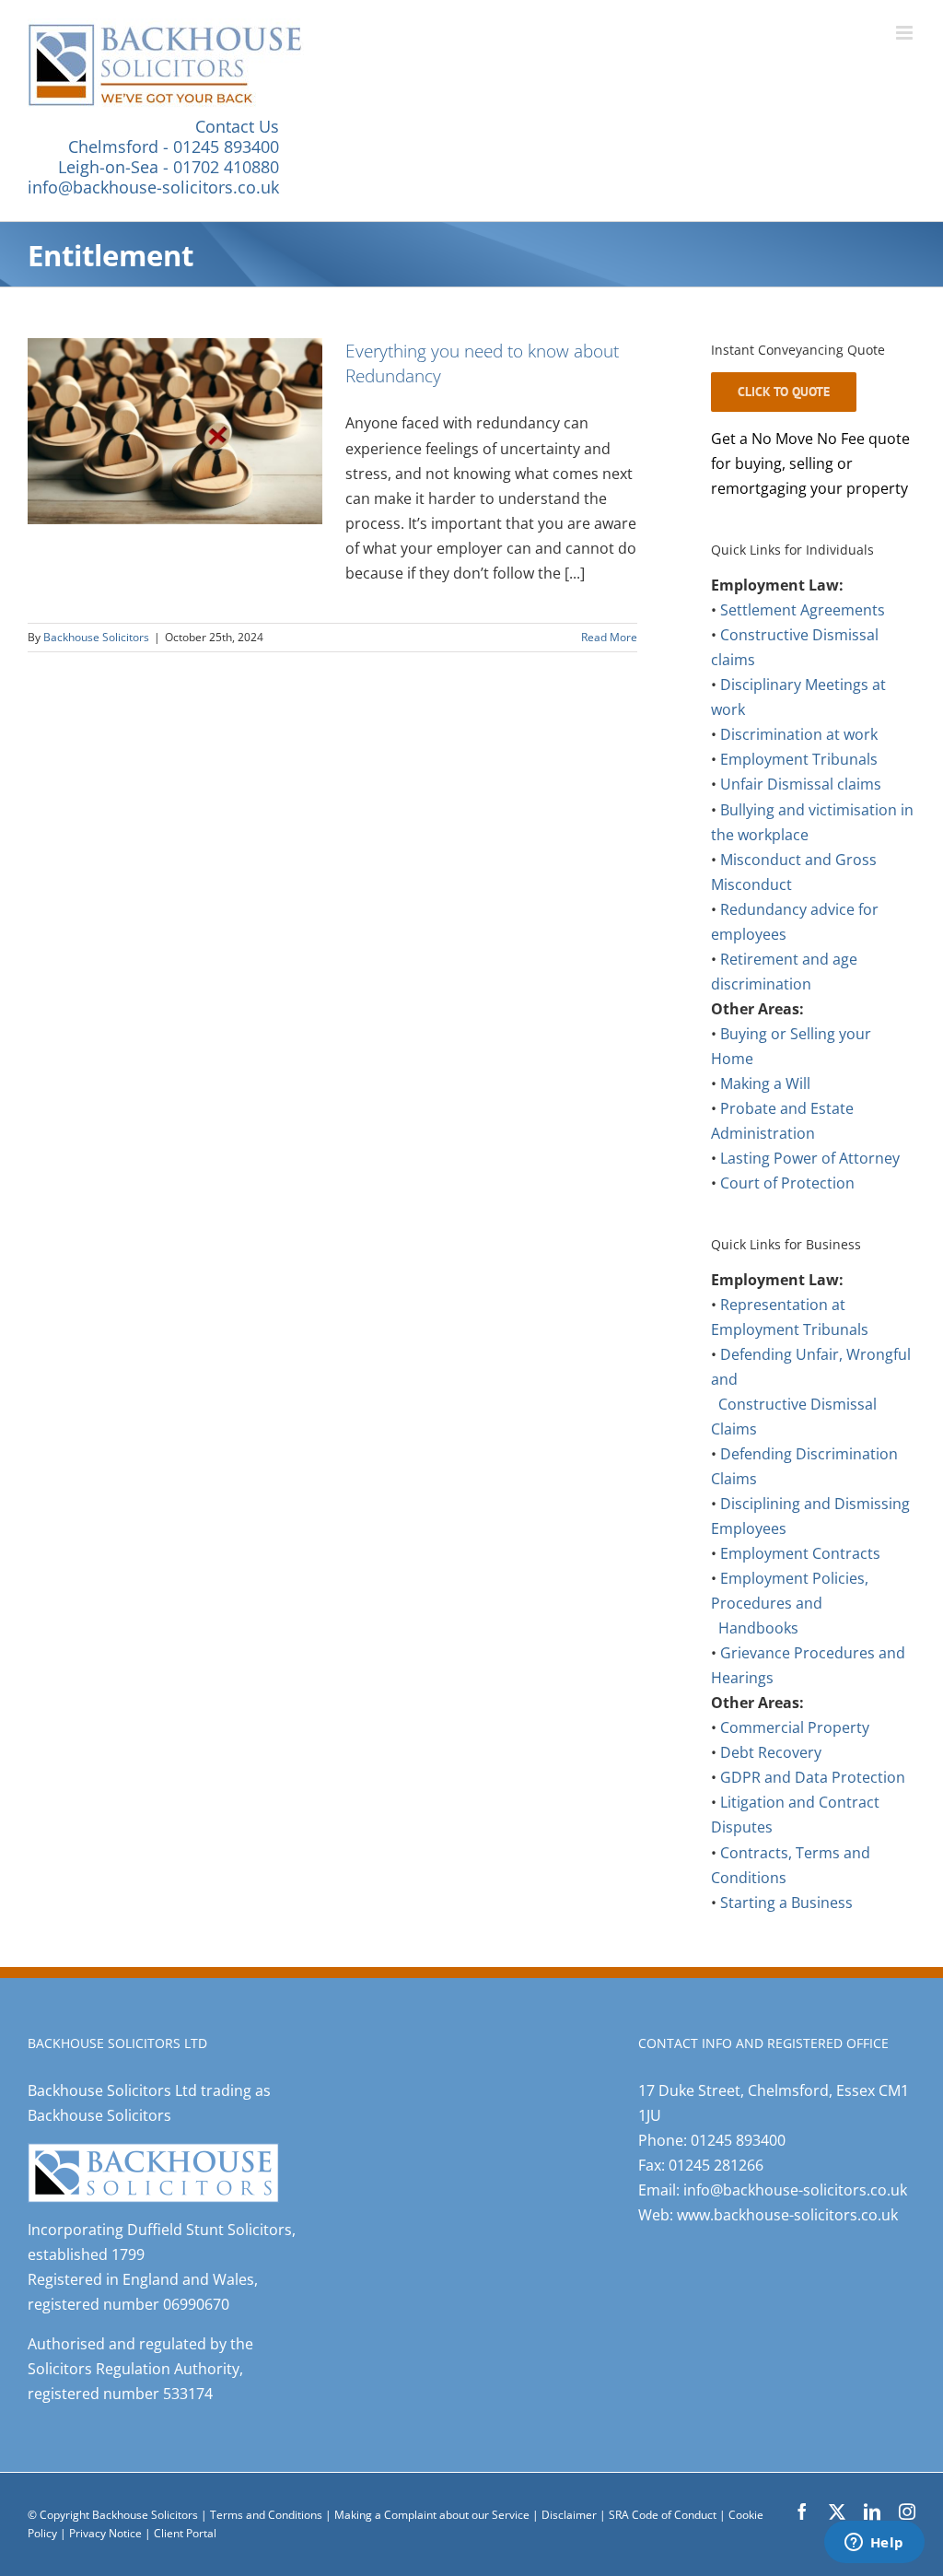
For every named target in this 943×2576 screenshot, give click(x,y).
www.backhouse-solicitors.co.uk (787, 2215)
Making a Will (765, 1083)
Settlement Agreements (803, 610)
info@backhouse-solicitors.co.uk (153, 187)
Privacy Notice (107, 2533)
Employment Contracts (800, 1553)
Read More (609, 637)
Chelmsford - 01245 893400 (174, 146)
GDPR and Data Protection (813, 1777)
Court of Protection (787, 1183)
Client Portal (185, 2533)
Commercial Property (795, 1727)
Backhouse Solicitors (96, 637)
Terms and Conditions (266, 2515)
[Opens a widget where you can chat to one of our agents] (874, 2544)
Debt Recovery (771, 1752)
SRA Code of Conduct (663, 2515)
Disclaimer (569, 2515)
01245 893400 (738, 2140)
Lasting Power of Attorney (810, 1158)
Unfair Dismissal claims (801, 784)
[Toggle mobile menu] (906, 33)
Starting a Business (786, 1903)
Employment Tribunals (799, 759)
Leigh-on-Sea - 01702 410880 (169, 167)
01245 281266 (716, 2165)
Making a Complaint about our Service (433, 2515)
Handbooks (758, 1628)
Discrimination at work (799, 734)
